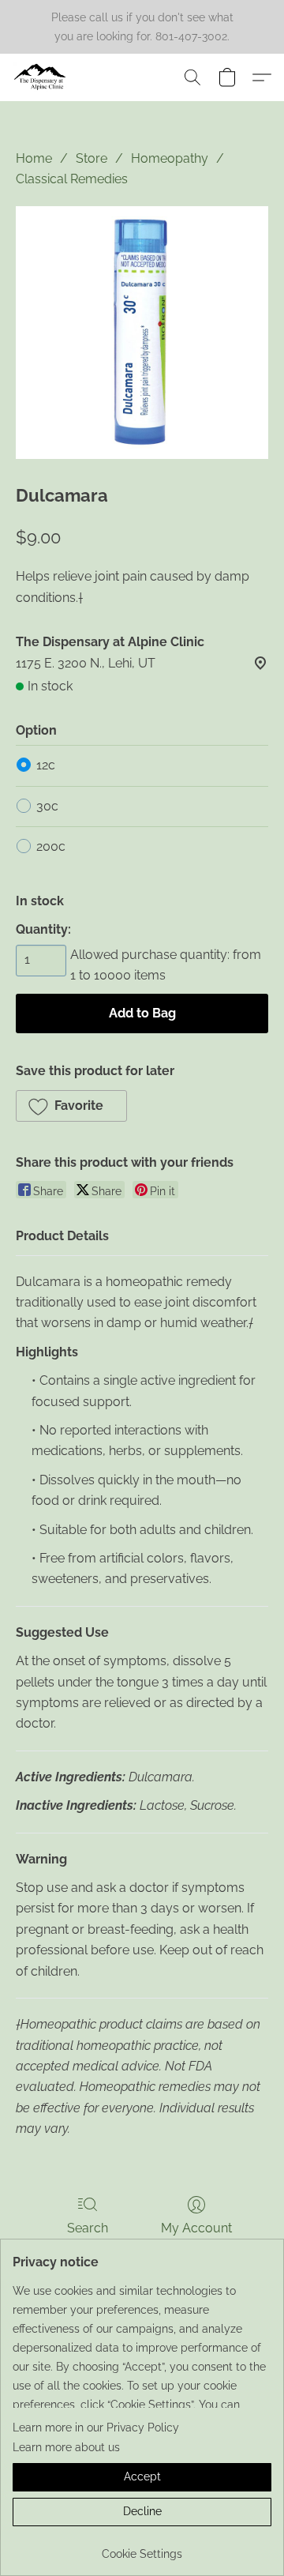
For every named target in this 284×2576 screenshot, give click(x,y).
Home (34, 158)
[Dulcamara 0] (142, 333)
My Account (196, 2228)
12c (46, 765)
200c (51, 846)
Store (92, 158)
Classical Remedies (72, 179)
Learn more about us (66, 2447)
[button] (42, 77)
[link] (142, 2548)
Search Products (88, 2238)
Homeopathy (170, 158)
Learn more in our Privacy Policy (96, 2427)
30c (47, 806)
